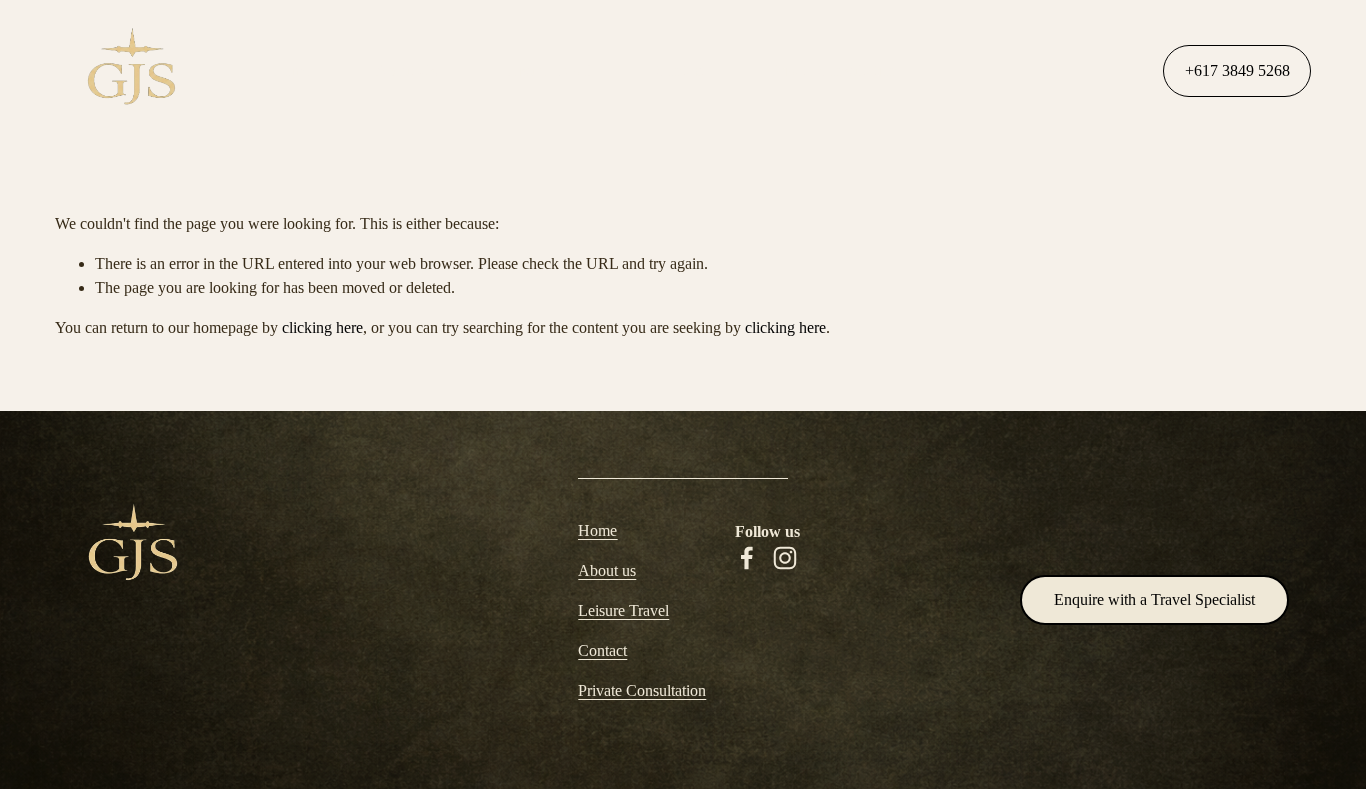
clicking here (322, 327)
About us (607, 570)
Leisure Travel (546, 70)
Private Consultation (834, 70)
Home (291, 70)
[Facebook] (747, 558)
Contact (680, 70)
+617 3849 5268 (1237, 70)
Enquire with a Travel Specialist (1154, 599)
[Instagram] (785, 558)
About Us (406, 70)
